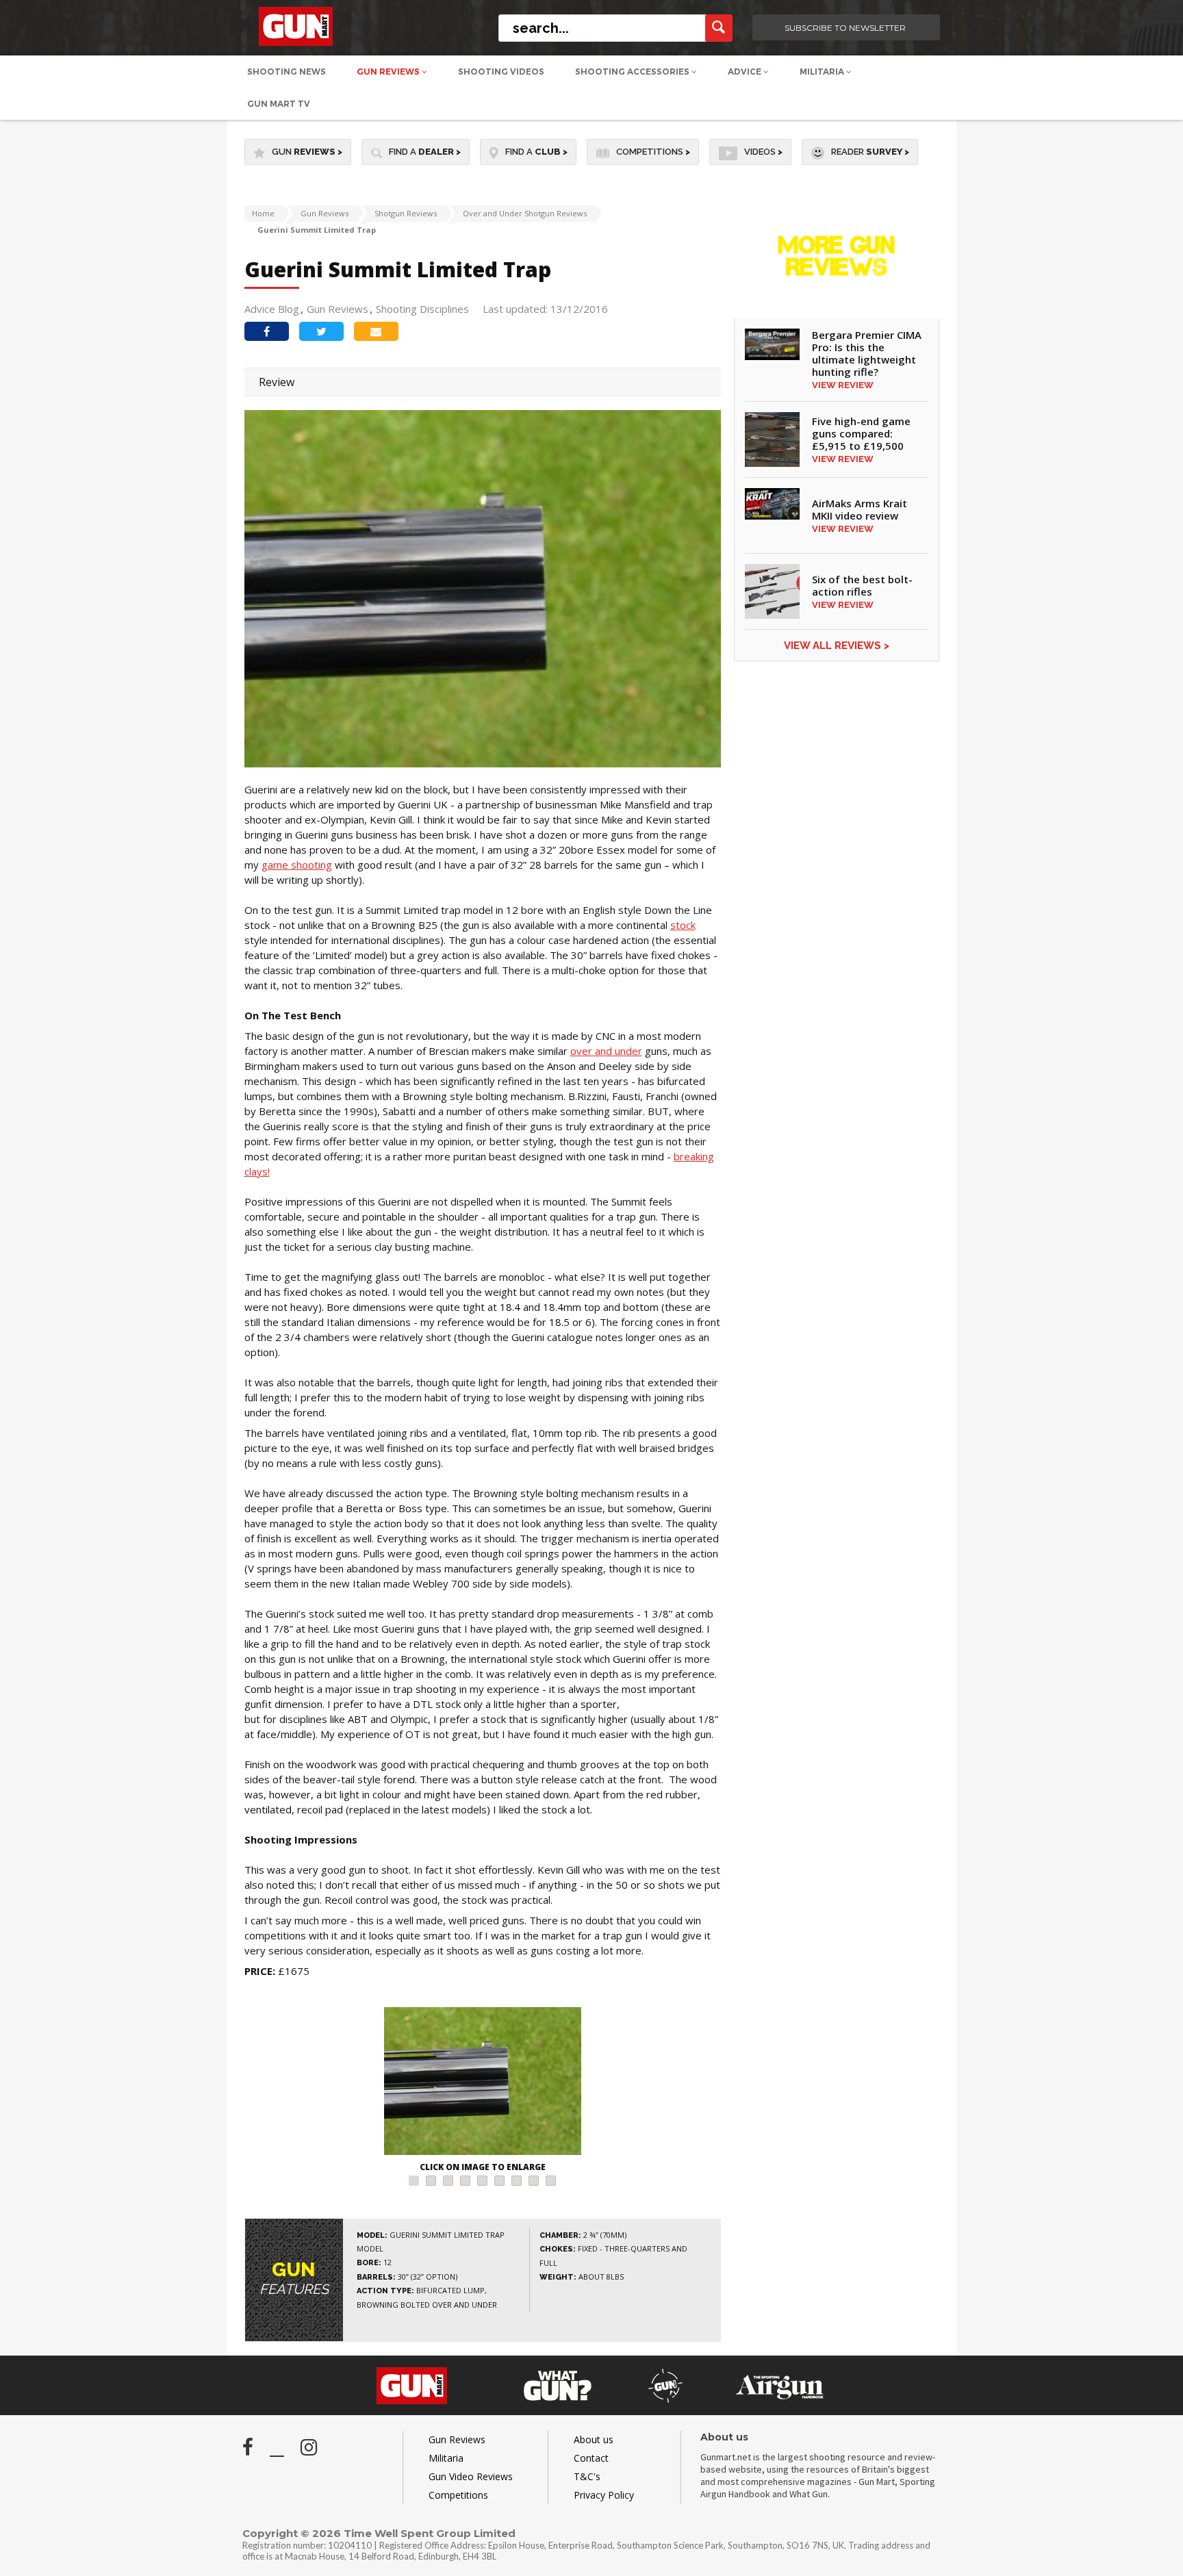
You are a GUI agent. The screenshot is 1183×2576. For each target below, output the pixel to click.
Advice (746, 72)
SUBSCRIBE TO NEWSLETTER (845, 28)
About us (594, 2439)
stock (683, 925)
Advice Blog (272, 309)
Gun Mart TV (279, 104)
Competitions (653, 152)
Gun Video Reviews (471, 2476)
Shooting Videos (501, 72)
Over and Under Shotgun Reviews (525, 213)
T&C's (587, 2476)
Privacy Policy (604, 2495)
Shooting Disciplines (422, 309)
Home (263, 213)
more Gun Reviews (836, 267)
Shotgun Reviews (406, 213)
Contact (591, 2458)
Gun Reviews (389, 72)
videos (763, 152)
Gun (307, 152)
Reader (870, 152)
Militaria (823, 72)
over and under (606, 1051)
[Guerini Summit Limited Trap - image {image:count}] (483, 2083)
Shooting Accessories (633, 72)
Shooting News (287, 72)
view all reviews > (837, 646)
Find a (425, 152)
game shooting (297, 865)
